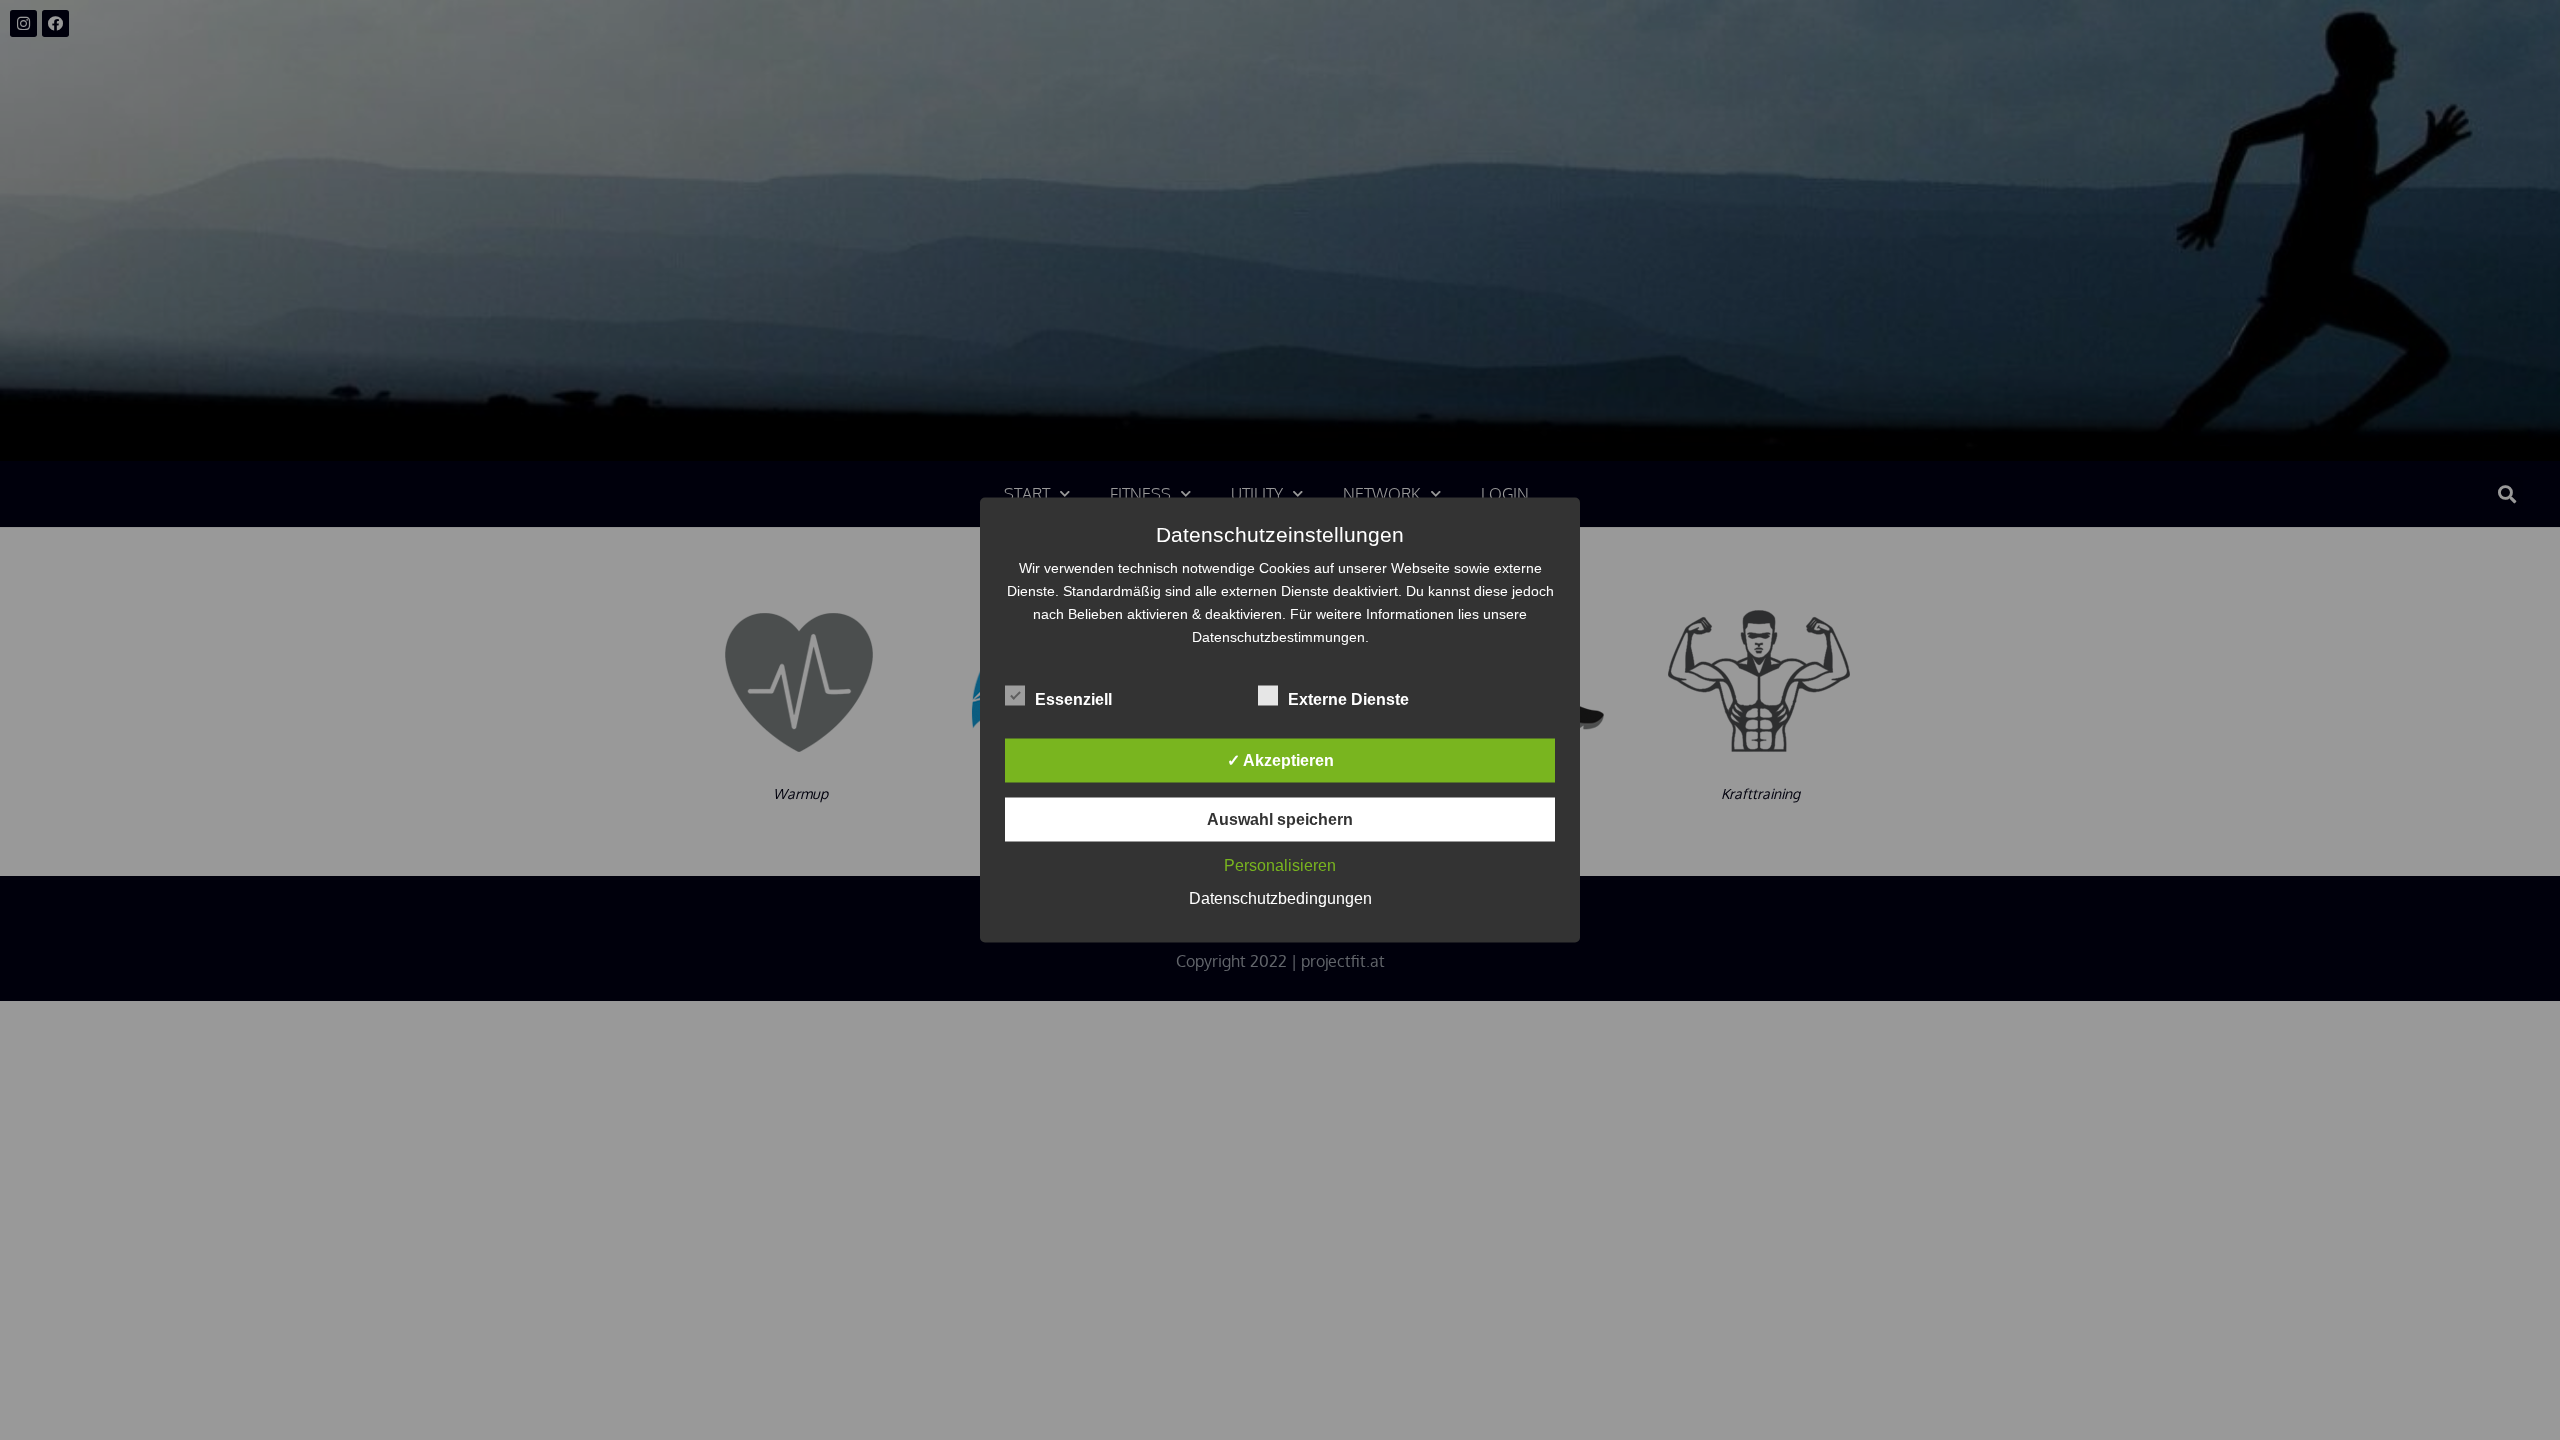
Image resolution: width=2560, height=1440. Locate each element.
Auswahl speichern (1280, 819)
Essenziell (1073, 699)
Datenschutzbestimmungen (1278, 637)
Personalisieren (1280, 865)
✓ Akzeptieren (1280, 760)
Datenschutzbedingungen (1280, 898)
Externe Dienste (1348, 699)
